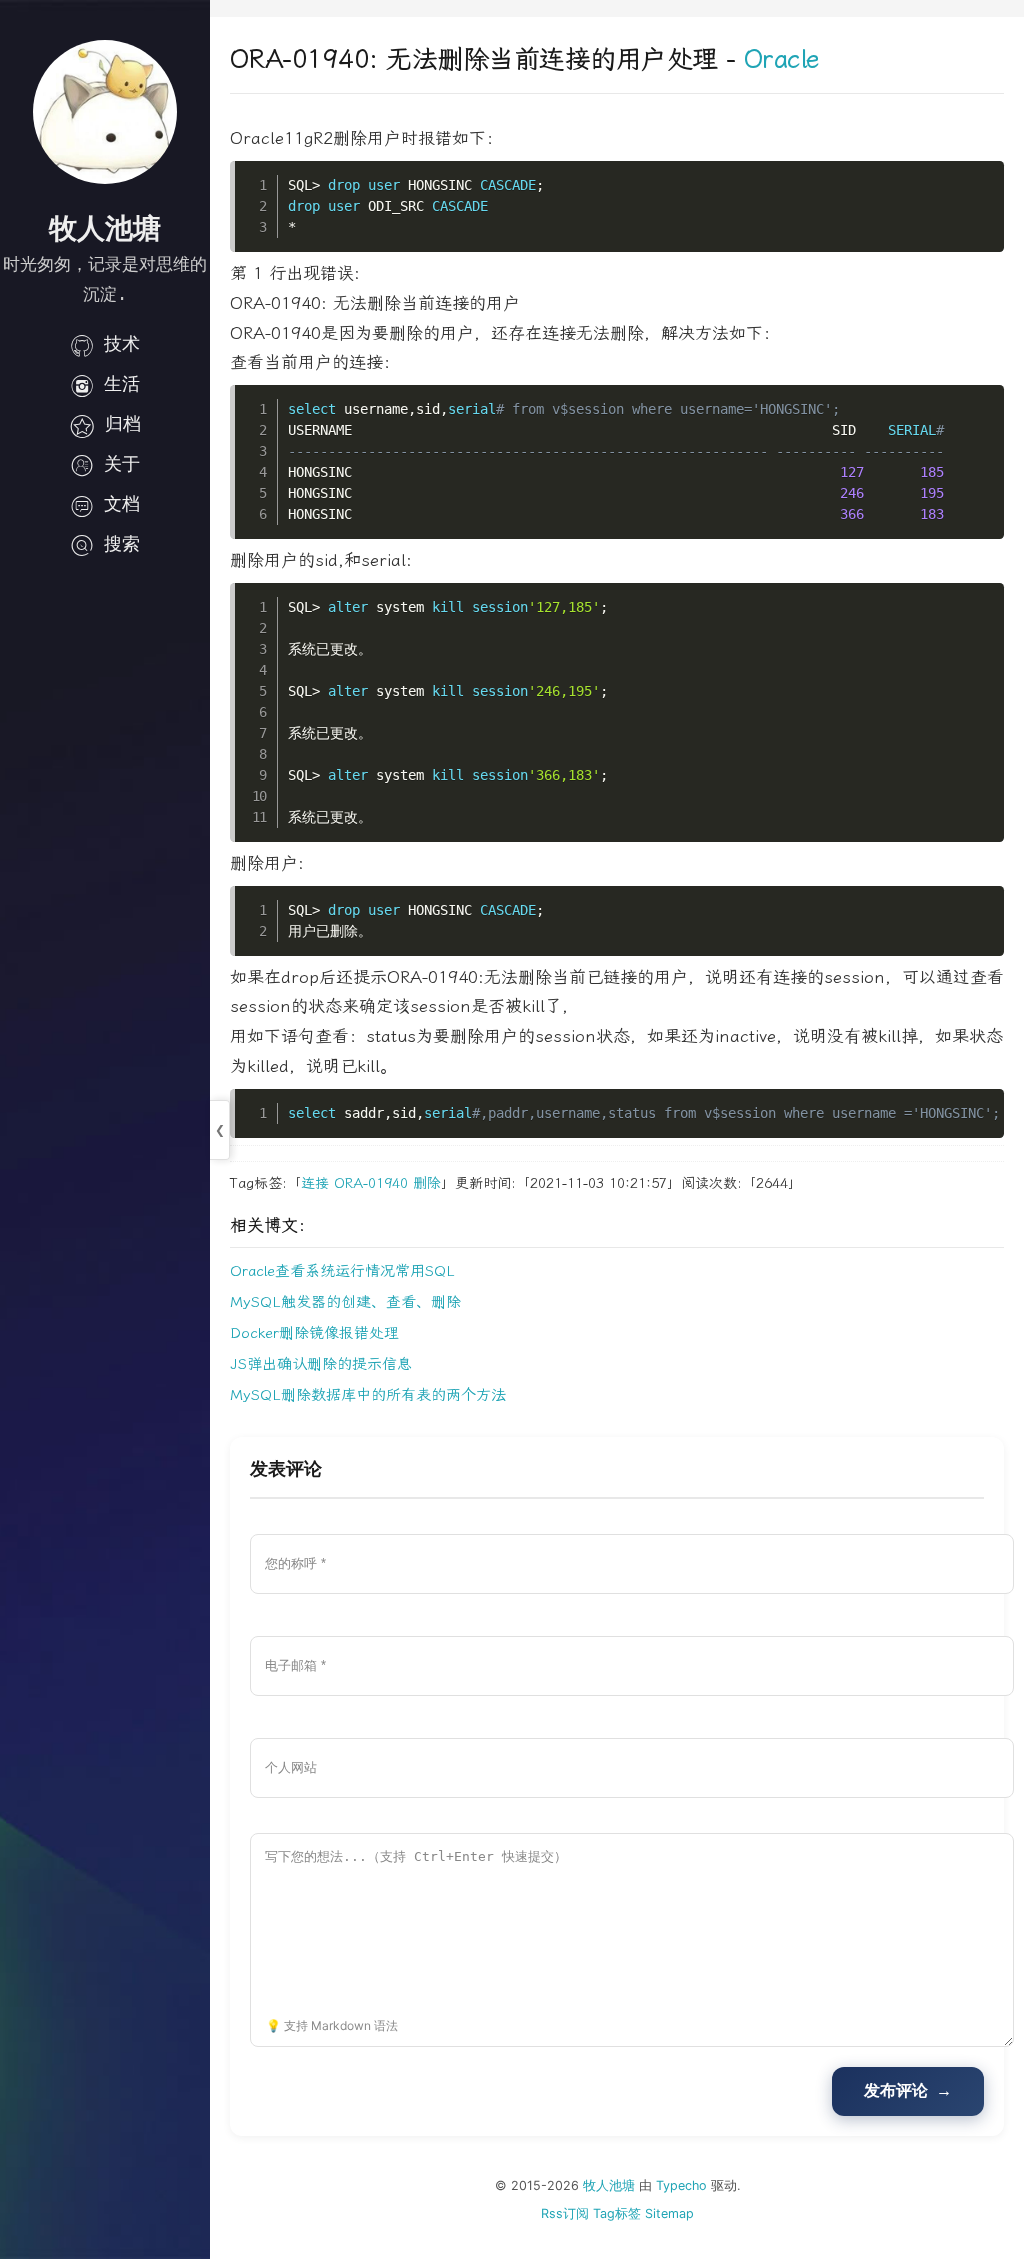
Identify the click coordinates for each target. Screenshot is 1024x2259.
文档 (122, 503)
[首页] (105, 112)
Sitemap (669, 2213)
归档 (123, 423)
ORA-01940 (371, 1183)
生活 (122, 383)
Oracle (781, 59)
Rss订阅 (565, 2213)
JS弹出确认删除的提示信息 (321, 1364)
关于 (122, 463)
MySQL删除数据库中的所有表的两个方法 (368, 1395)
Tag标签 (617, 2213)
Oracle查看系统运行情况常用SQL (342, 1271)
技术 (122, 343)
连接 (315, 1183)
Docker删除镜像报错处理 (314, 1333)
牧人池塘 (609, 2185)
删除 (427, 1183)
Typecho (681, 2185)
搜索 (122, 543)
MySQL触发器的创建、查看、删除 (345, 1302)
